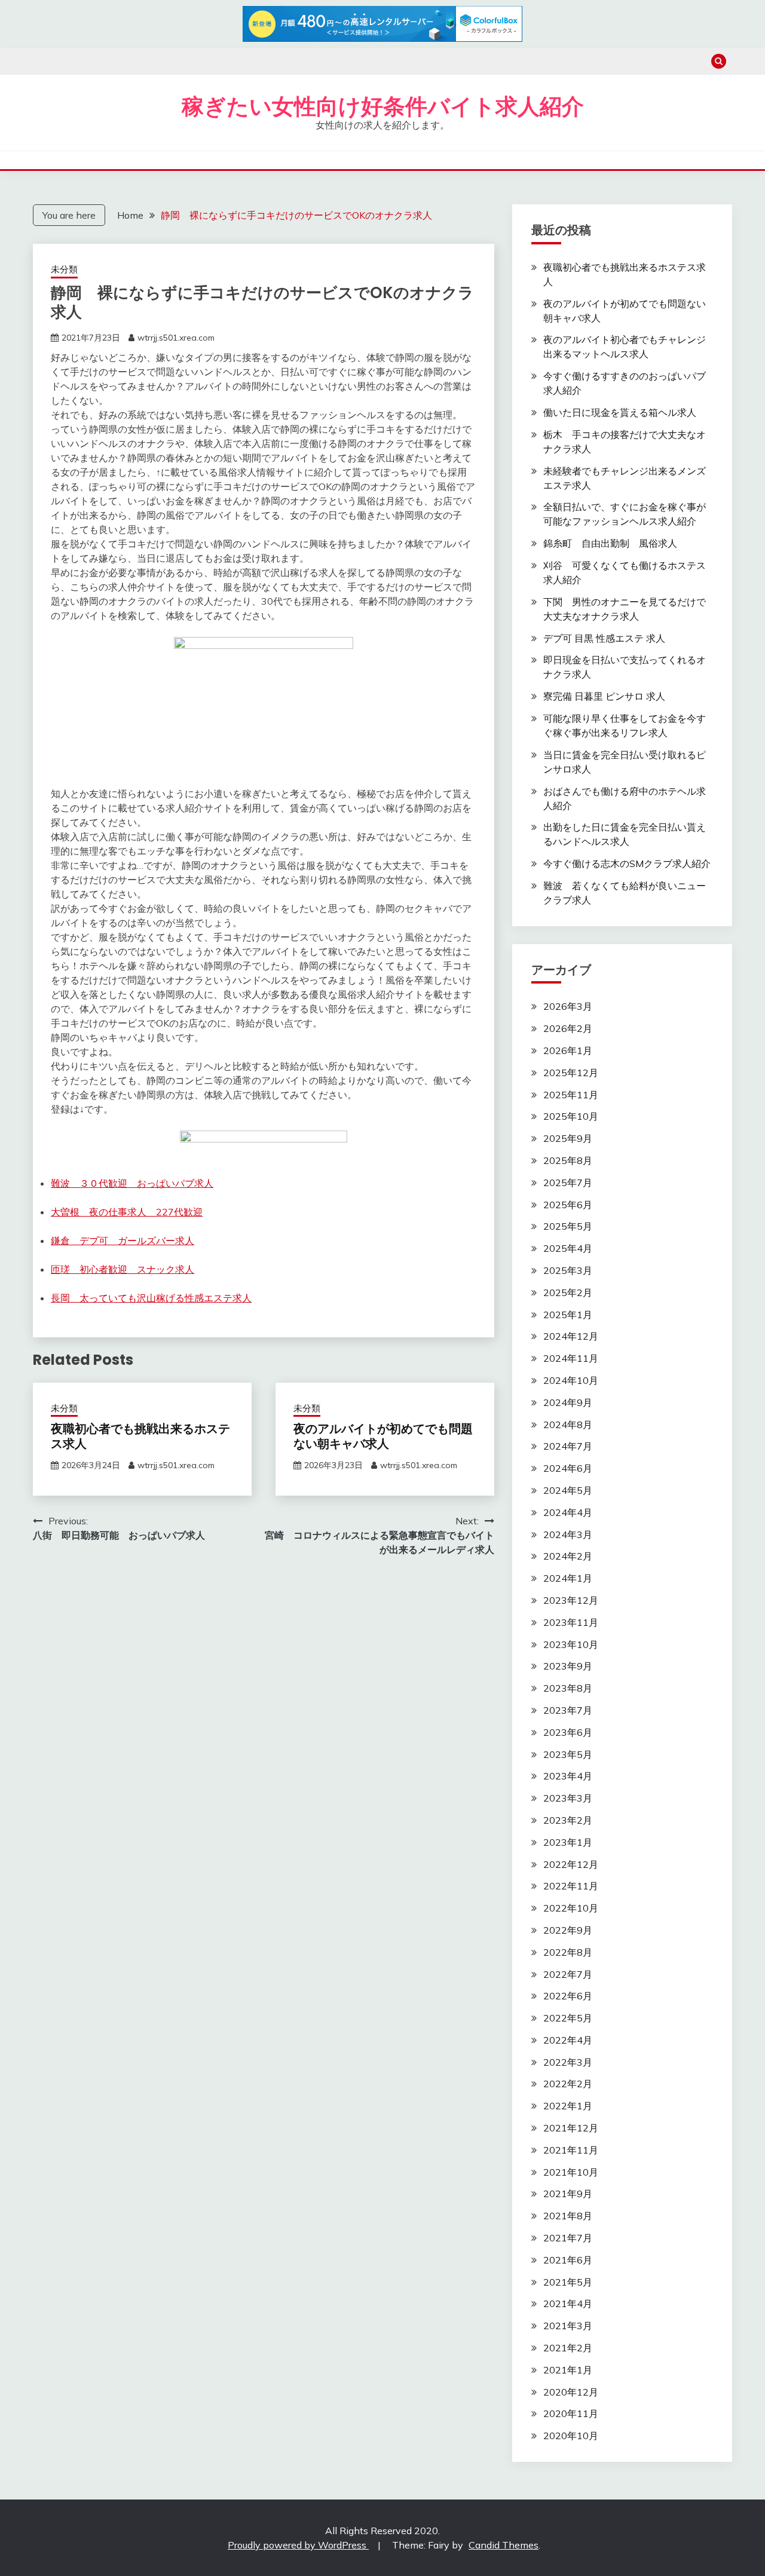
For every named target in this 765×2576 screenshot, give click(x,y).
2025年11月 (571, 1095)
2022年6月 (568, 1996)
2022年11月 (571, 1886)
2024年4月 (568, 1512)
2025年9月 (568, 1138)
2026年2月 (568, 1028)
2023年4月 (568, 1776)
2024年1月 (568, 1578)
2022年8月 (568, 1952)
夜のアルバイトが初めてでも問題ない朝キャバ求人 (383, 1436)
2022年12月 (571, 1864)
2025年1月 (568, 1315)
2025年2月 (568, 1292)
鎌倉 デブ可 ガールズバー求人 (123, 1240)
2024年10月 (571, 1380)
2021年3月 (568, 2326)
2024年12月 (571, 1336)
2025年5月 (568, 1226)
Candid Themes (504, 2545)
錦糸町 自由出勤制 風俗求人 (610, 543)
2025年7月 (568, 1183)
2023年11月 (571, 1622)
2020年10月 (571, 2436)
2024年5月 (568, 1490)
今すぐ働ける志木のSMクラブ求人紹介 (627, 863)
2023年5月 (568, 1754)
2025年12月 (571, 1073)
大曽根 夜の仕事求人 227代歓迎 (127, 1212)
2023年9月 (568, 1666)
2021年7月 (568, 2238)
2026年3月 (568, 1006)
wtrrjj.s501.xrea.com (176, 338)
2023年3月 (568, 1798)
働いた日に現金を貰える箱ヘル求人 (620, 412)
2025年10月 (571, 1116)
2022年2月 (568, 2084)
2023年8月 (568, 1688)
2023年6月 (568, 1732)
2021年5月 (568, 2282)
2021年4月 (568, 2304)
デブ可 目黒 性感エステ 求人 (604, 638)
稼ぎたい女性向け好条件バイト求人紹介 (383, 106)
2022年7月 (568, 1974)
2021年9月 (568, 2194)
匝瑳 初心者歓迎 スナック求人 (123, 1269)
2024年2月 (568, 1556)
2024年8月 (568, 1425)
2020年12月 (571, 2392)
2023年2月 (568, 1820)
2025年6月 (568, 1205)
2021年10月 (571, 2172)
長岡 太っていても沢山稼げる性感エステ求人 (151, 1298)
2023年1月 (568, 1842)
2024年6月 (568, 1468)
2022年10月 (571, 1908)
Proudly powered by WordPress (298, 2545)
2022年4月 (568, 2040)
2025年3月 (568, 1270)
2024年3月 (568, 1534)
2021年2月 (568, 2348)
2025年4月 (568, 1248)
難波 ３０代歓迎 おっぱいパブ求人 (132, 1183)
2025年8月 (568, 1160)
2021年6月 (568, 2260)
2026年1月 (568, 1050)
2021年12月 (571, 2128)
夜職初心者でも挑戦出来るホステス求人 (140, 1436)
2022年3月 (568, 2062)
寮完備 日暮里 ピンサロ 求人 (604, 696)
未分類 (64, 269)
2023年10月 (571, 1644)
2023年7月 (568, 1710)
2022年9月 (568, 1930)
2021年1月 (568, 2370)
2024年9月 (568, 1402)
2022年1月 (568, 2106)
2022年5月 (568, 2018)
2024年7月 (568, 1446)
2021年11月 (571, 2150)
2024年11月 (571, 1358)
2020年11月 (571, 2413)
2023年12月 (571, 1600)
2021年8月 (568, 2216)
